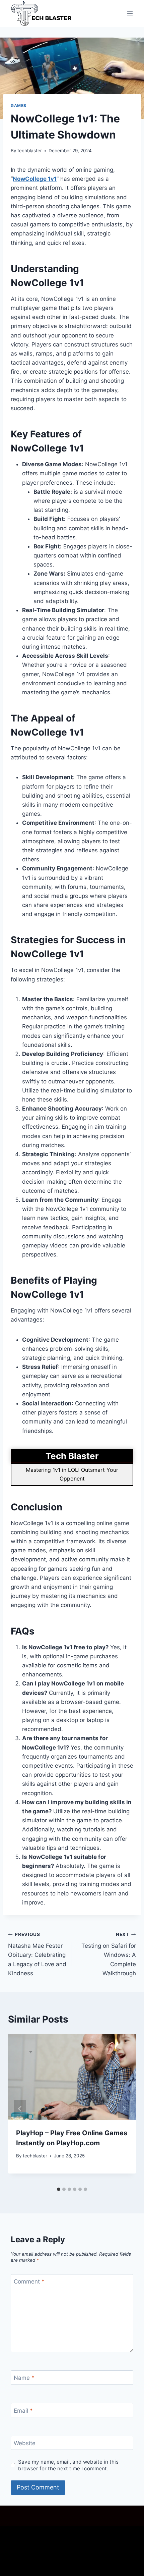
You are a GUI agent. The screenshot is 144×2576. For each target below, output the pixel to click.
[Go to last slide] (20, 2109)
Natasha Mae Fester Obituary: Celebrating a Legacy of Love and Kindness (37, 1954)
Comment (29, 2282)
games (19, 105)
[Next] (124, 2109)
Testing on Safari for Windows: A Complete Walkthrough (109, 1954)
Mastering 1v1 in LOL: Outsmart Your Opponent (72, 1474)
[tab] (59, 2189)
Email (23, 2411)
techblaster (30, 151)
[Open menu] (130, 13)
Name (24, 2378)
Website (25, 2443)
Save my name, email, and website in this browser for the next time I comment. (68, 2465)
